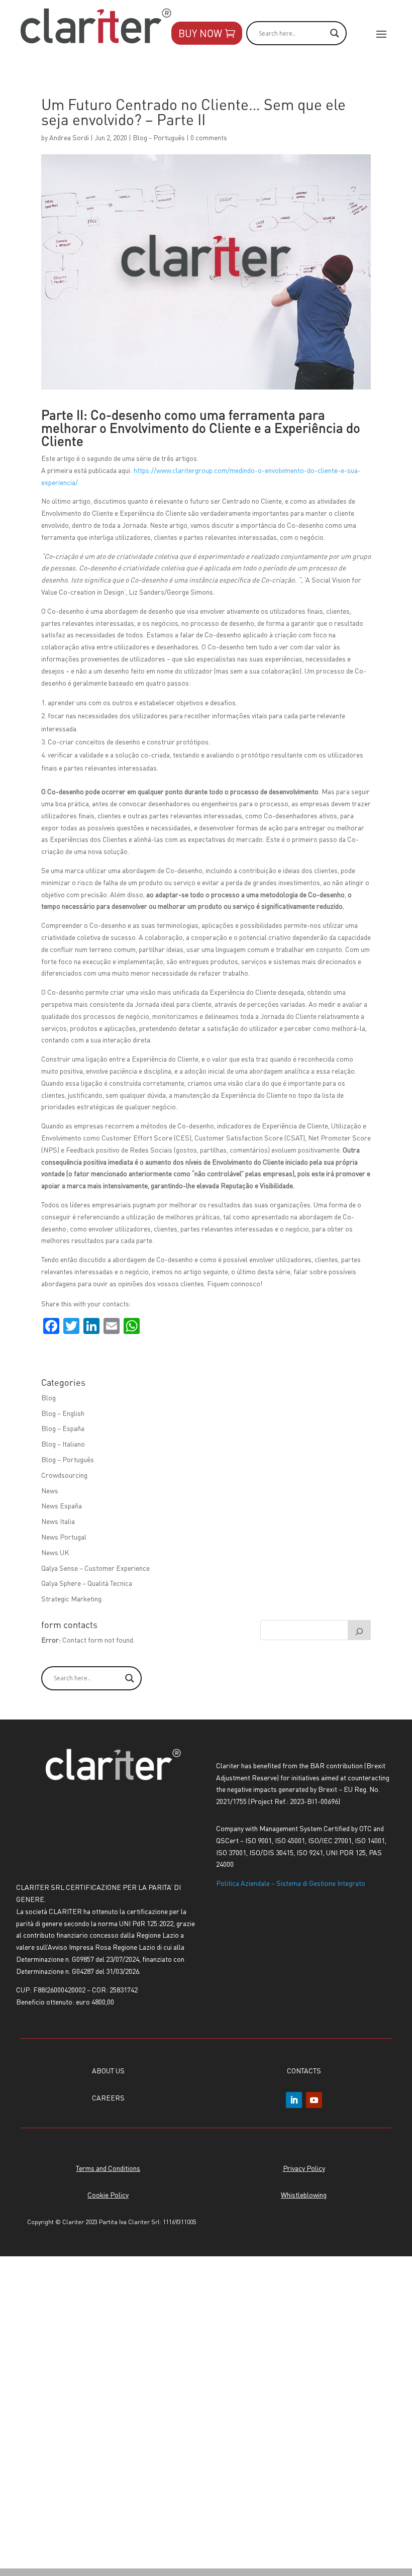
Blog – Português (68, 1459)
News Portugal (64, 1537)
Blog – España (63, 1428)
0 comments (209, 137)
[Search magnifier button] (130, 1678)
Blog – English (63, 1413)
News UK (55, 1552)
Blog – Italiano (63, 1444)
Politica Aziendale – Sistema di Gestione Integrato (291, 1883)
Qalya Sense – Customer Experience (95, 1568)
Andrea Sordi (69, 137)
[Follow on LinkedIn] (294, 2100)
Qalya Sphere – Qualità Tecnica (87, 1583)
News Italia (58, 1521)
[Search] (359, 1630)
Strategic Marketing (71, 1598)
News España (62, 1505)
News (50, 1490)
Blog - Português (159, 137)
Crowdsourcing (64, 1475)
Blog (48, 1397)
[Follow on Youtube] (314, 2100)
